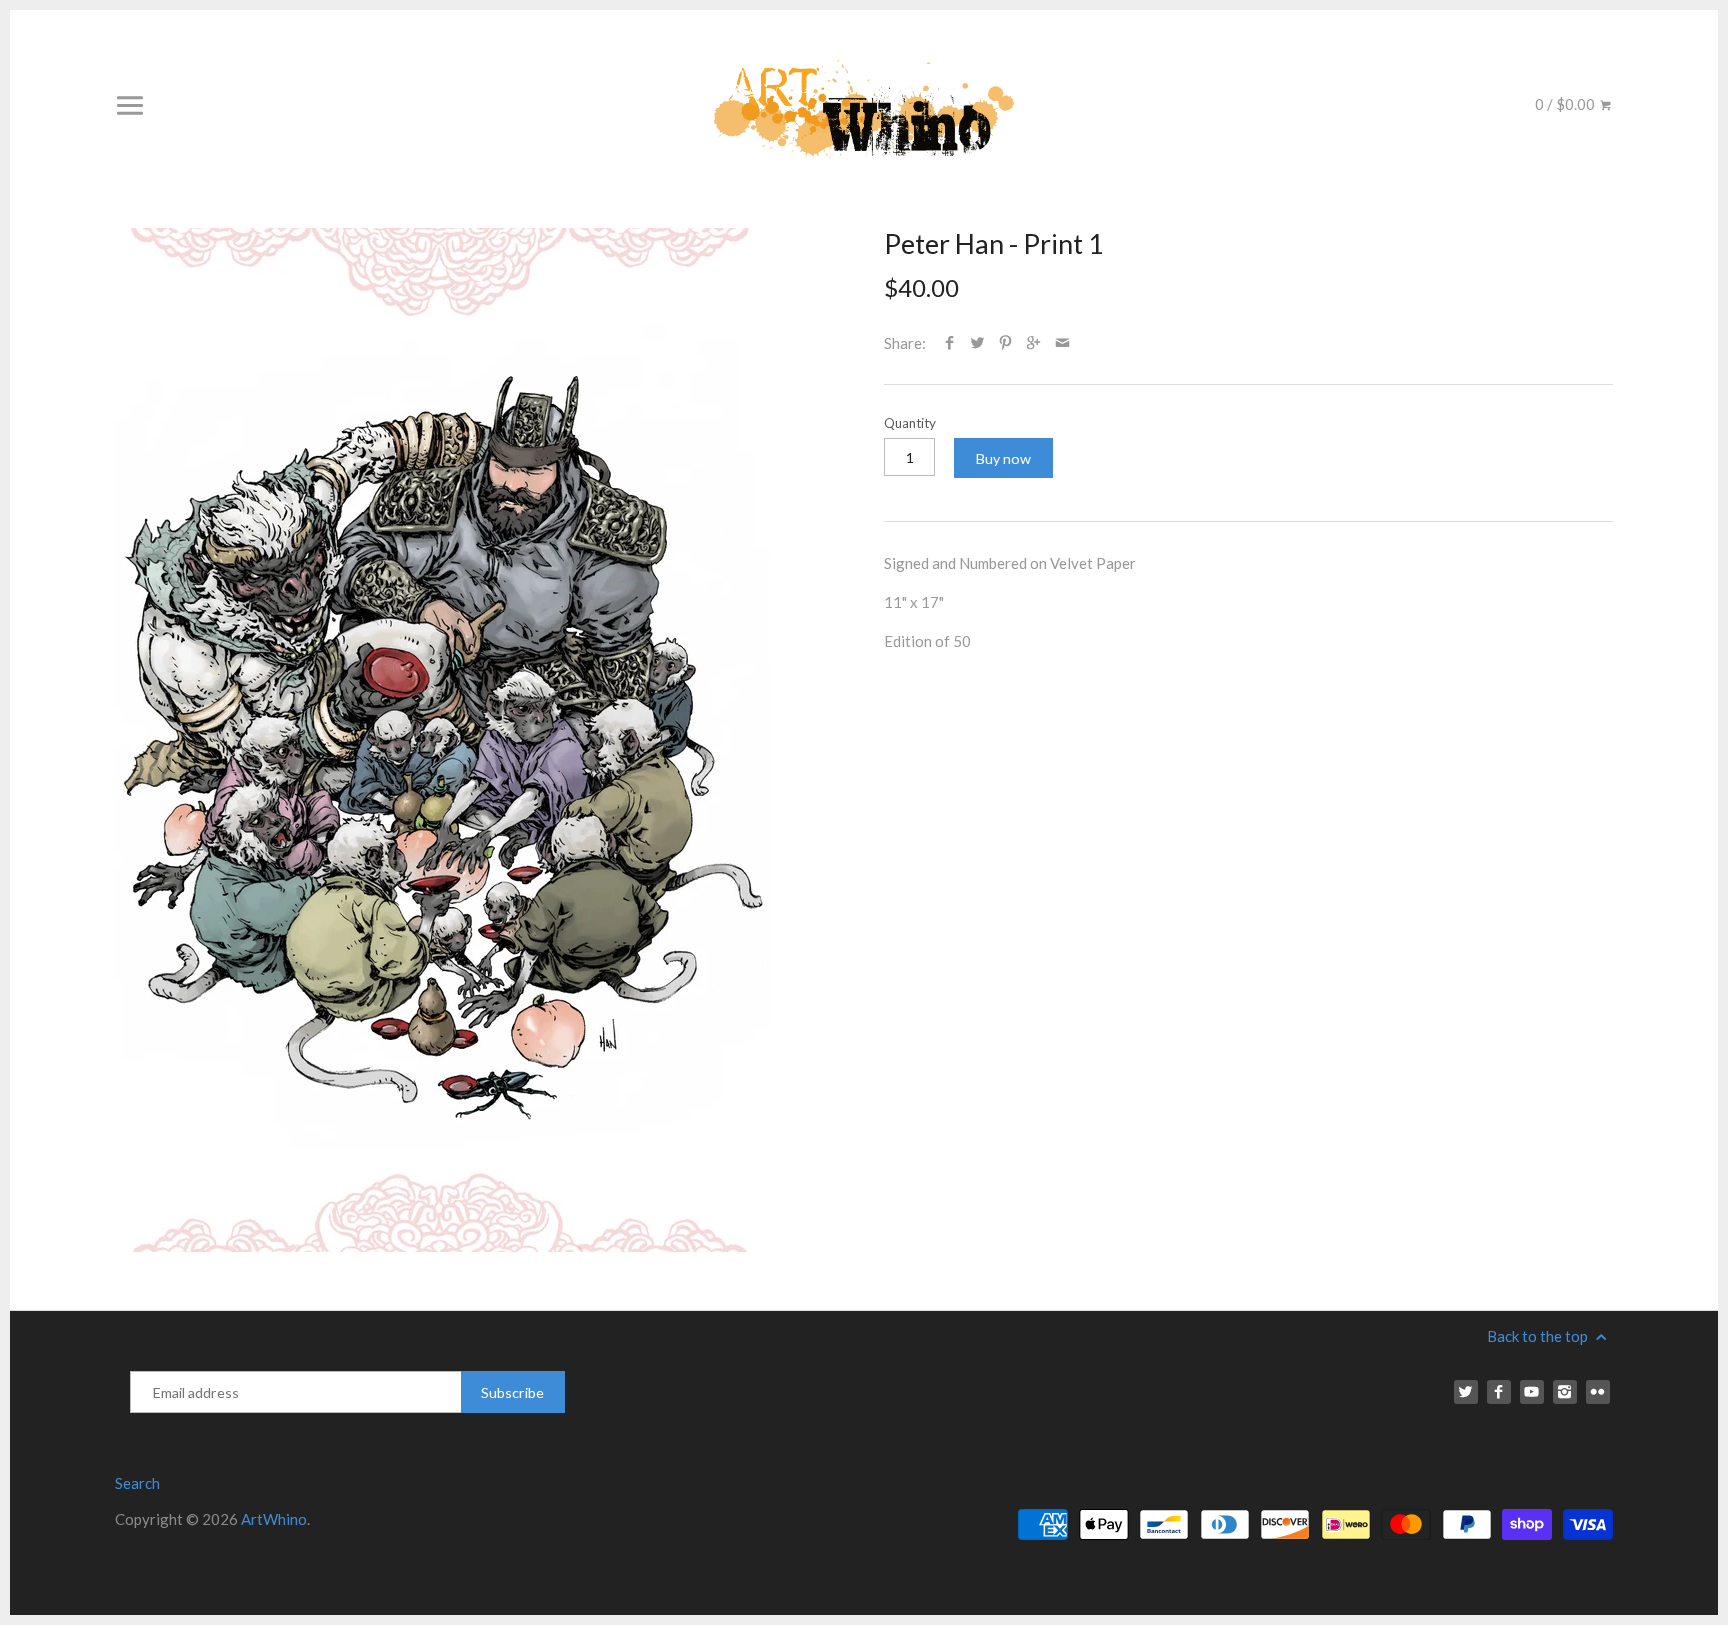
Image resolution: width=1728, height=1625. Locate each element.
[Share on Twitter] (977, 343)
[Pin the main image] (1005, 343)
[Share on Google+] (1033, 343)
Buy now (1003, 458)
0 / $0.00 (1566, 104)
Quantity (910, 423)
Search (137, 1483)
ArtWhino (274, 1519)
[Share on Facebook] (949, 343)
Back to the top (1539, 1336)
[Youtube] (1532, 1392)
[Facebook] (1499, 1392)
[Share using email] (1062, 343)
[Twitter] (1466, 1392)
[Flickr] (1598, 1392)
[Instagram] (1565, 1392)
